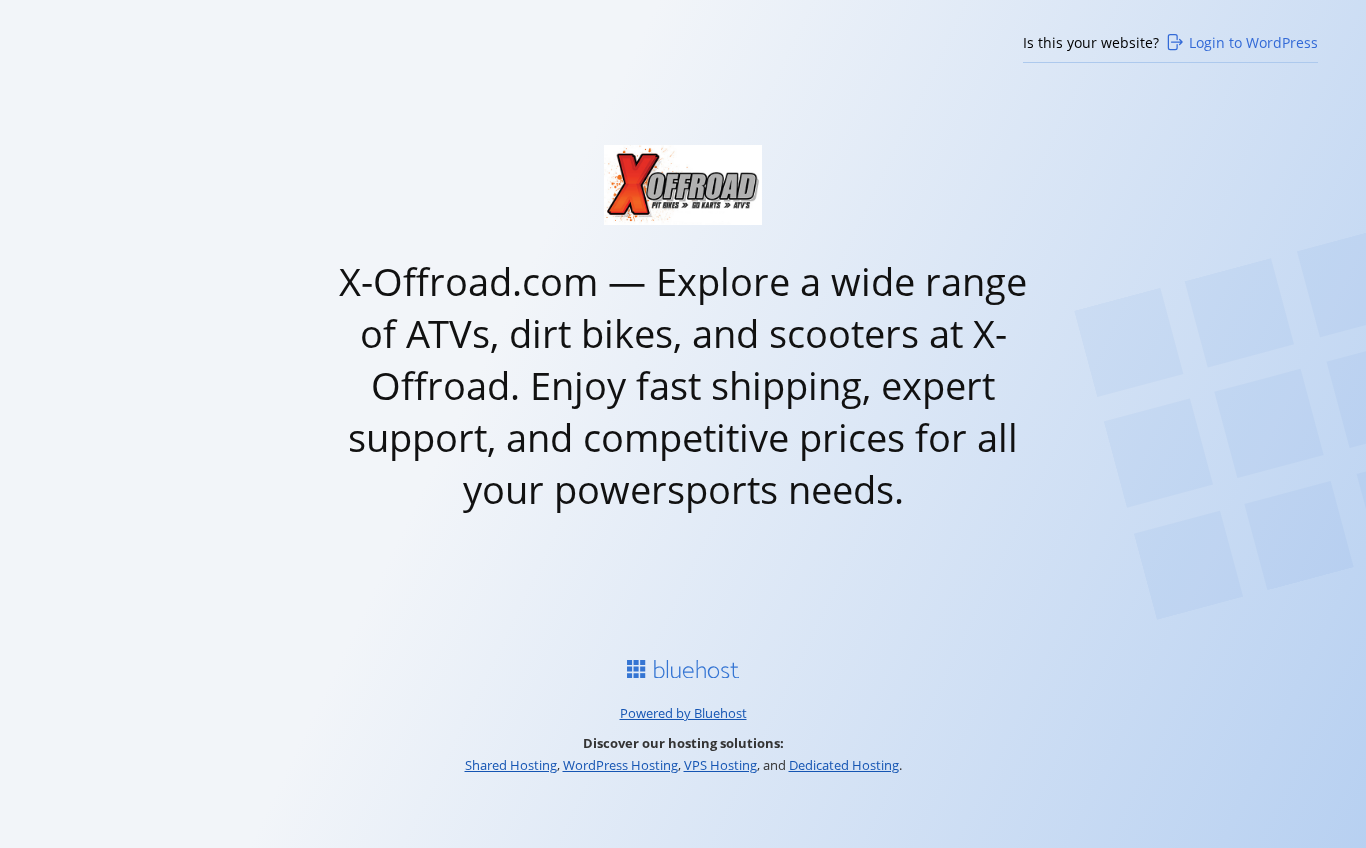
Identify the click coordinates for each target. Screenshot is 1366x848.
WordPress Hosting (620, 765)
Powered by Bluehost (683, 713)
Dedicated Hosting (844, 765)
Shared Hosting (511, 765)
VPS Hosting (720, 765)
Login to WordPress (1253, 42)
